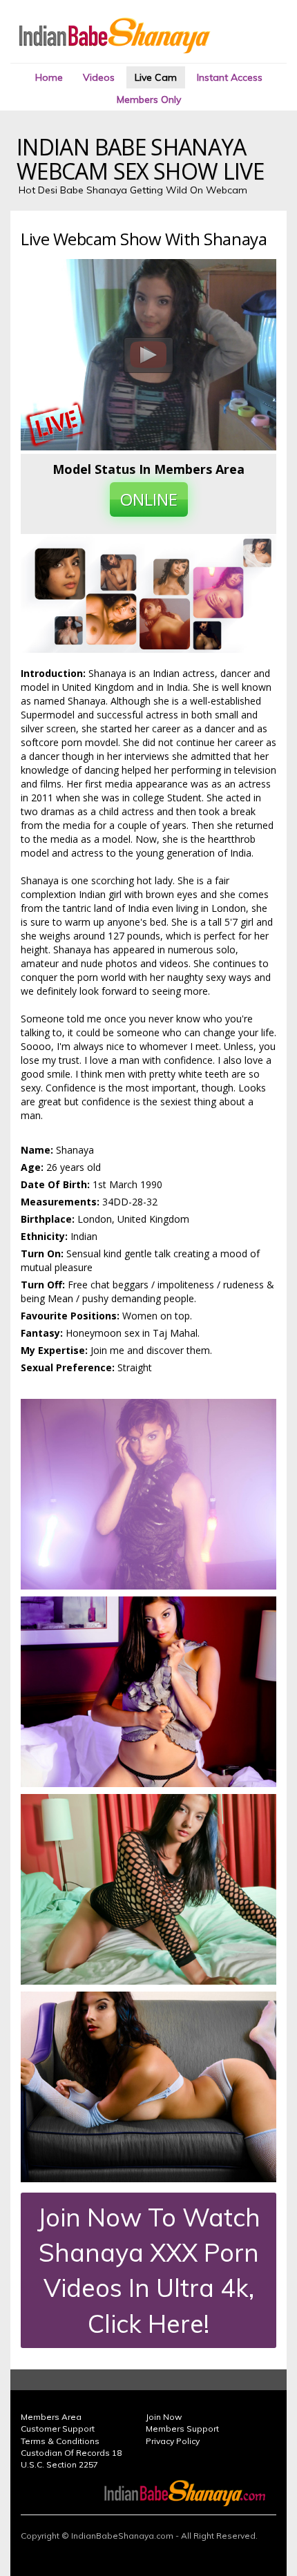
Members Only (149, 99)
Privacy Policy (173, 2441)
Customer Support (58, 2429)
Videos (99, 77)
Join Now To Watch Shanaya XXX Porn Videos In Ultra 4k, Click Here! (149, 2270)
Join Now (164, 2417)
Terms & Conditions (60, 2441)
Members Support (182, 2429)
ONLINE (149, 499)
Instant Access (230, 77)
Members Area (51, 2417)
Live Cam (156, 77)
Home (49, 77)
